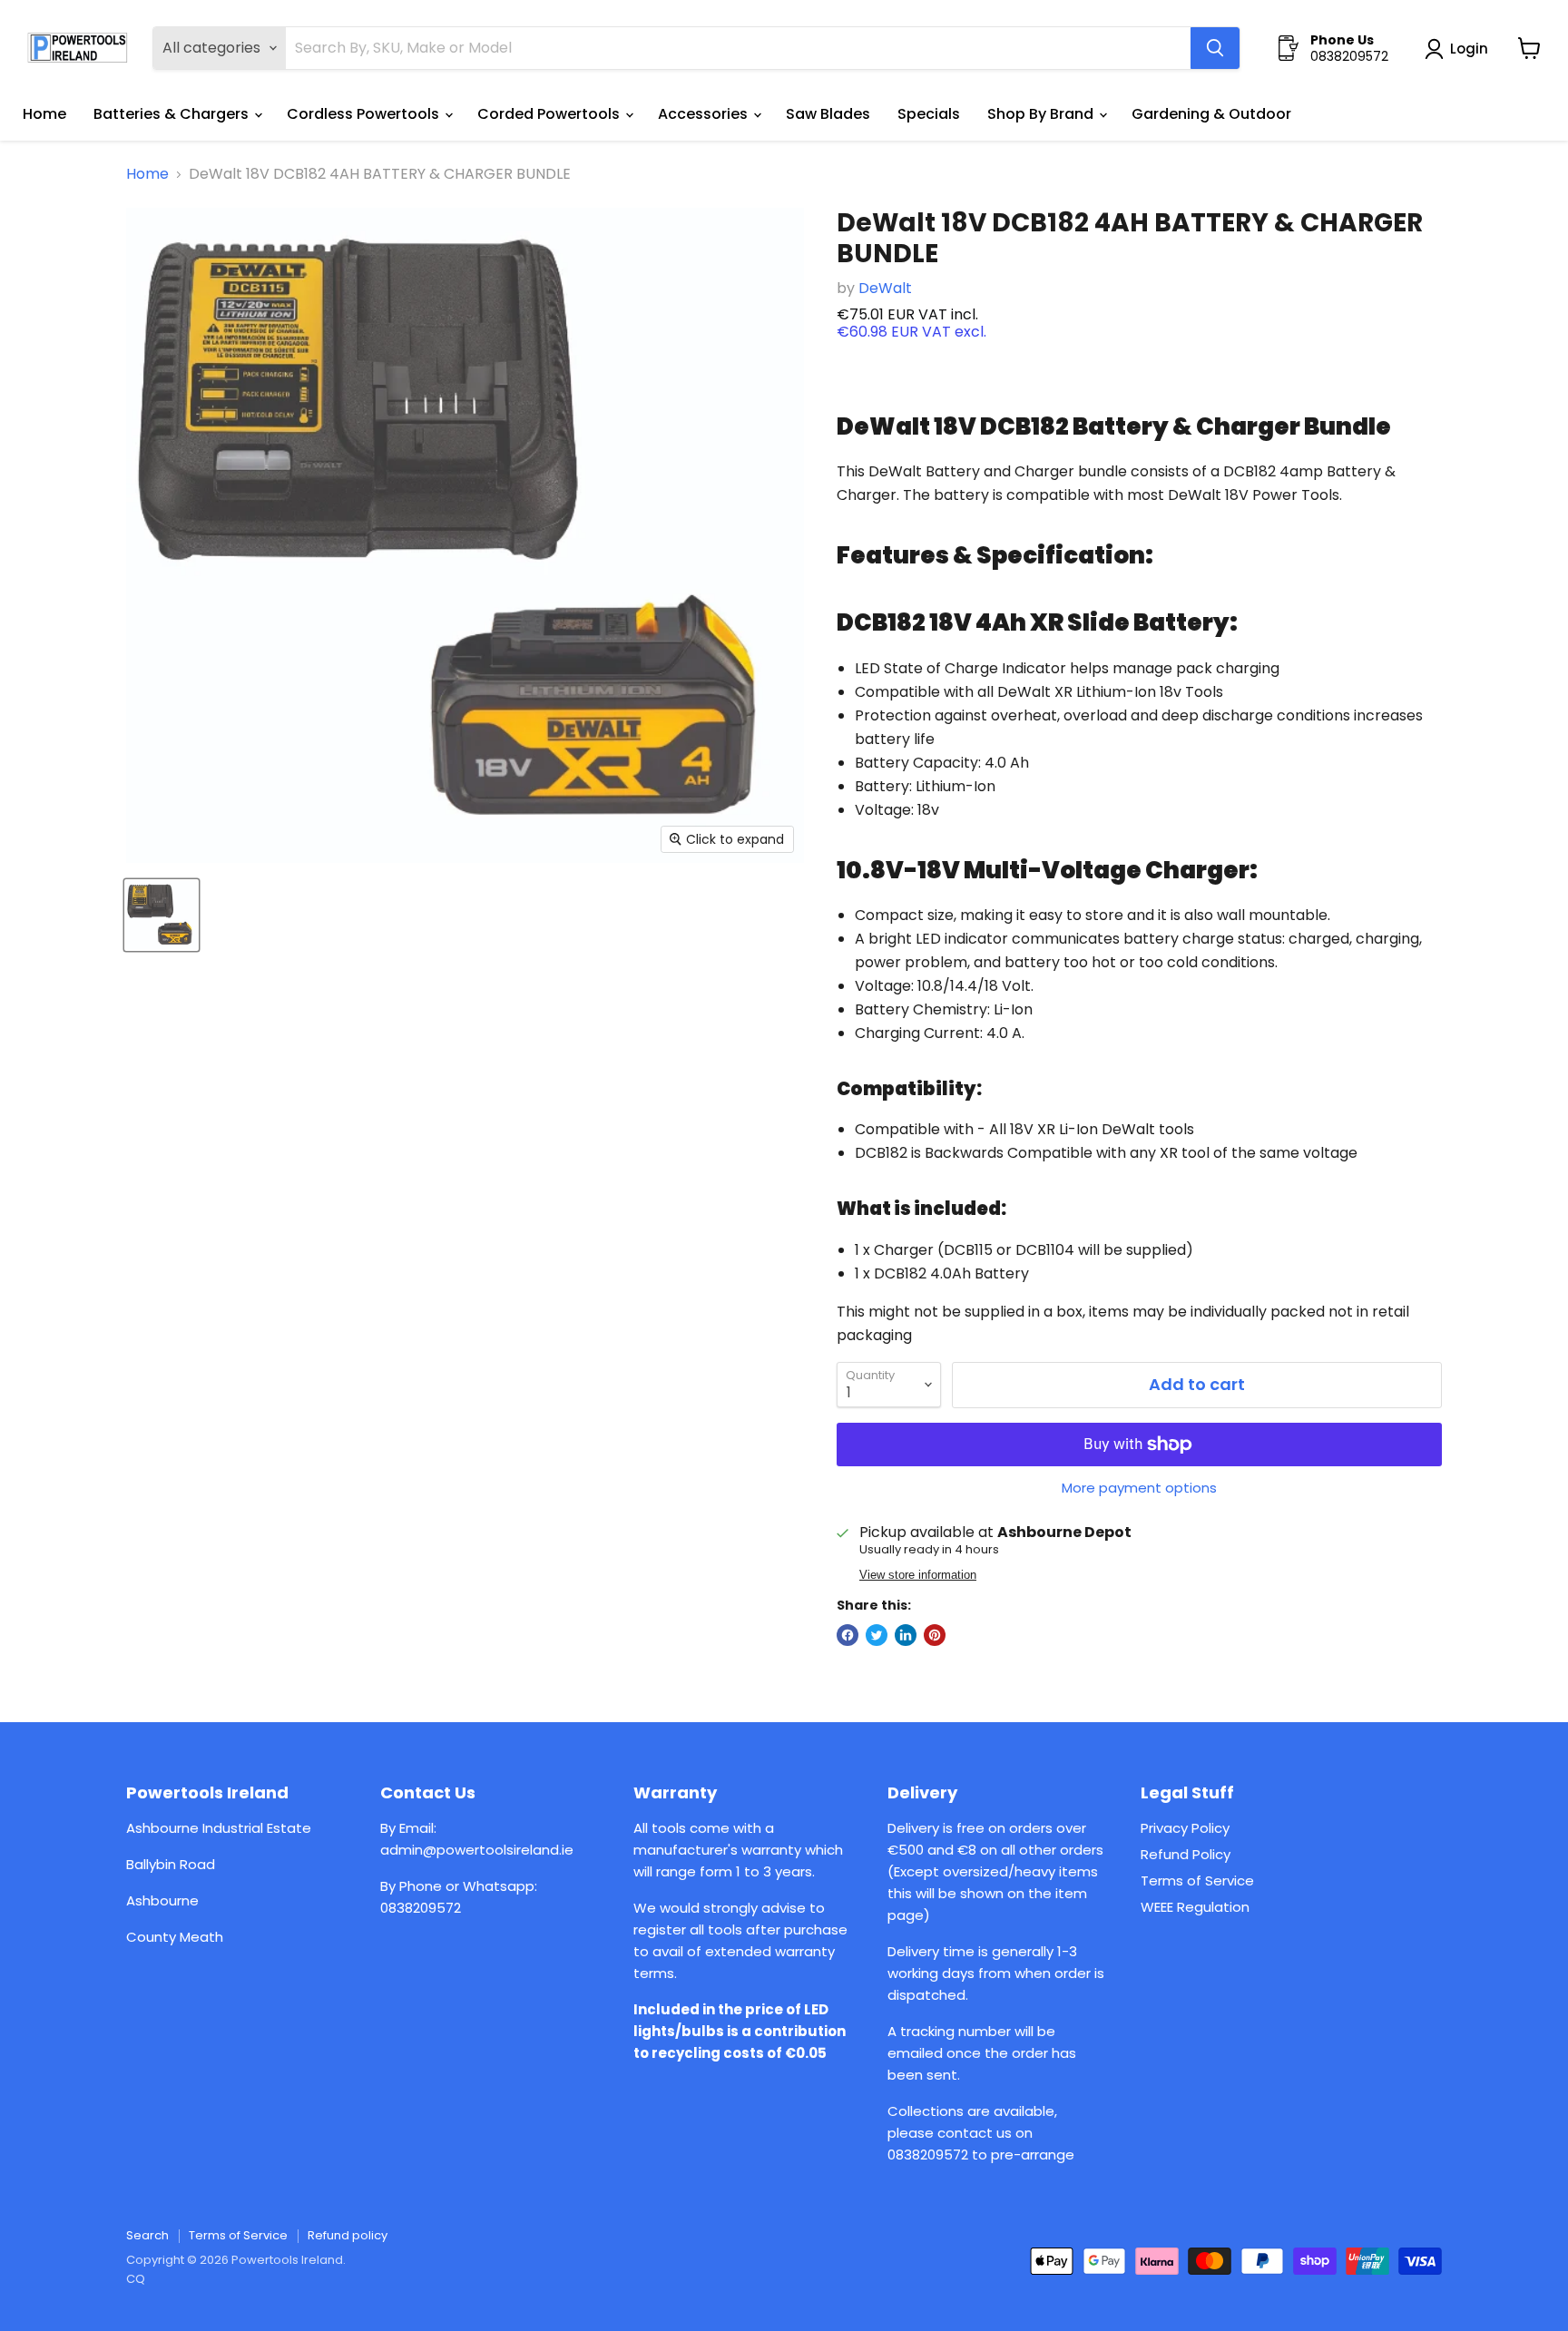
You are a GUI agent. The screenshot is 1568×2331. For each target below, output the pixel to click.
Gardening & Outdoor (1211, 114)
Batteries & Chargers (173, 114)
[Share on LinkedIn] (906, 1635)
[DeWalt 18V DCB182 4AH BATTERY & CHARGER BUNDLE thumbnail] (162, 915)
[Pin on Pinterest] (935, 1635)
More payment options (1139, 1488)
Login (1469, 49)
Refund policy (348, 2235)
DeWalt (885, 288)
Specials (929, 114)
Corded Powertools (550, 114)
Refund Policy (1186, 1854)
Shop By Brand (1042, 114)
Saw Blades (828, 114)
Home (44, 114)
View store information (918, 1575)
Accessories (705, 114)
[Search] (1215, 48)
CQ (136, 2279)
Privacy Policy (1185, 1828)
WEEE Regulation (1195, 1907)
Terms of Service (1197, 1880)
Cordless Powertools (365, 114)
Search (147, 2235)
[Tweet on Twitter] (877, 1635)
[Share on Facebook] (848, 1635)
